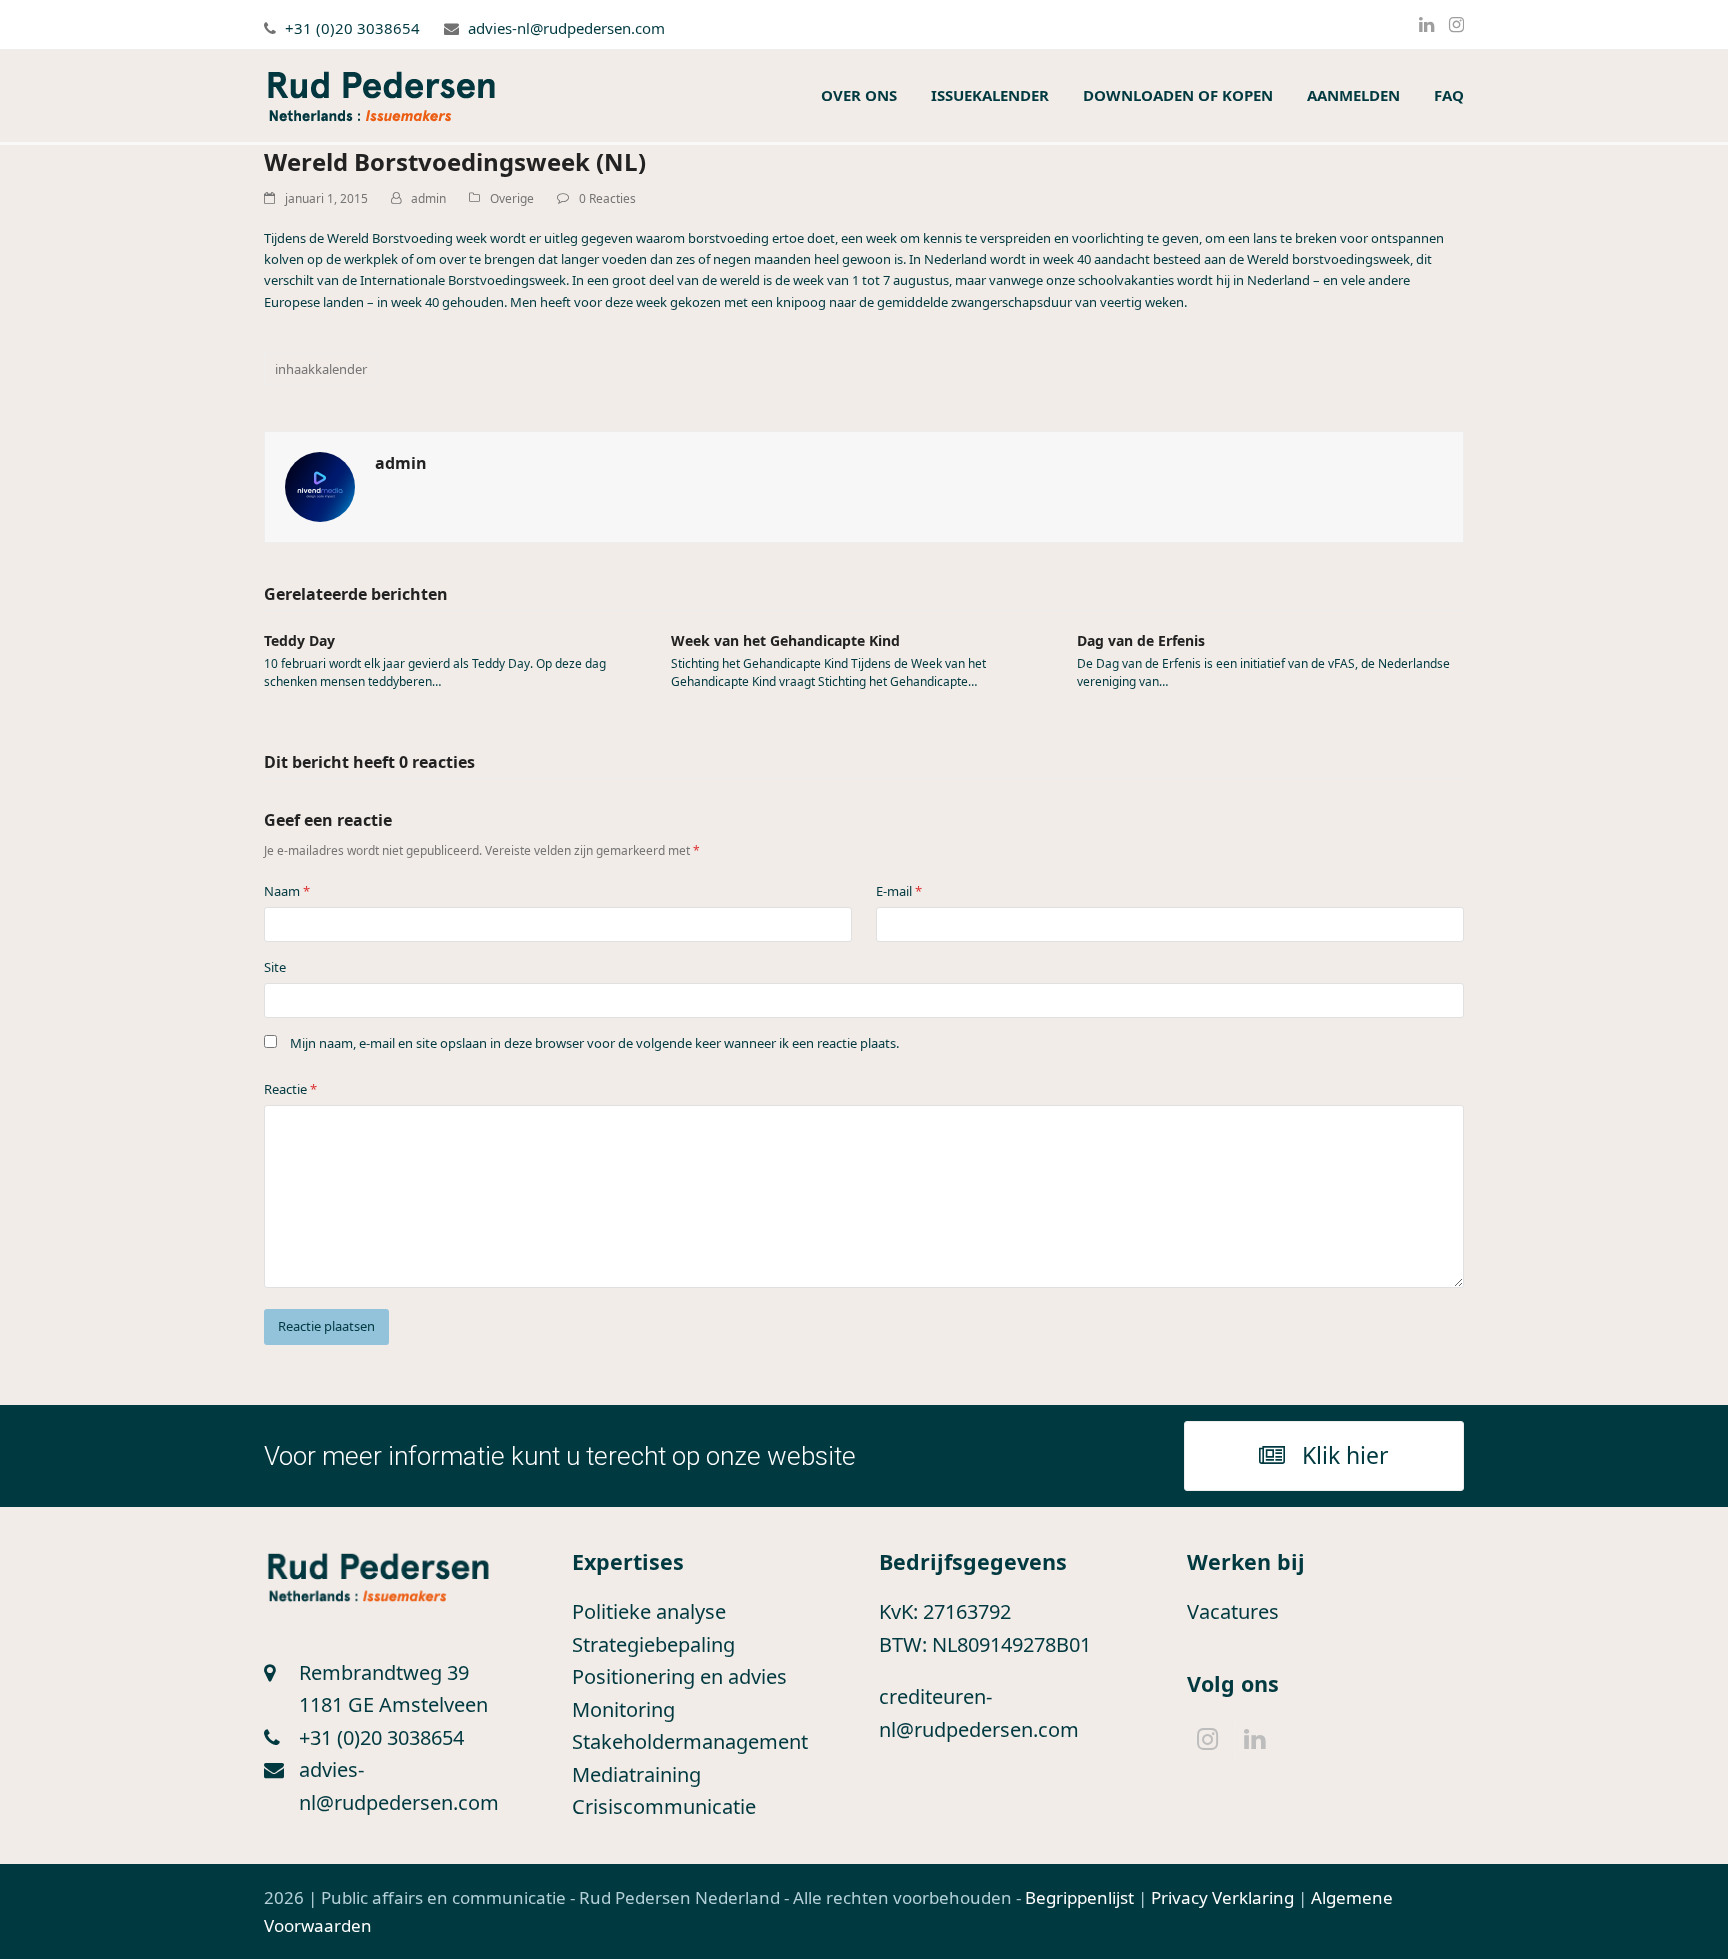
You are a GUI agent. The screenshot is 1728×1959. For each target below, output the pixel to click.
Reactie (290, 1089)
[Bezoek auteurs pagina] (320, 485)
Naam (287, 891)
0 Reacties (607, 198)
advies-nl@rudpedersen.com (566, 28)
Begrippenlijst (1079, 1897)
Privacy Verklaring (1222, 1897)
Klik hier (1345, 1455)
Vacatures (1233, 1611)
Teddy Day (299, 640)
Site (275, 967)
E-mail (899, 891)
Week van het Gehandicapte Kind (785, 640)
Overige (512, 198)
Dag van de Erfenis (1141, 640)
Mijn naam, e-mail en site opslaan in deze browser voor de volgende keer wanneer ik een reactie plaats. (594, 1043)
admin (428, 198)
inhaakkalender (321, 369)
